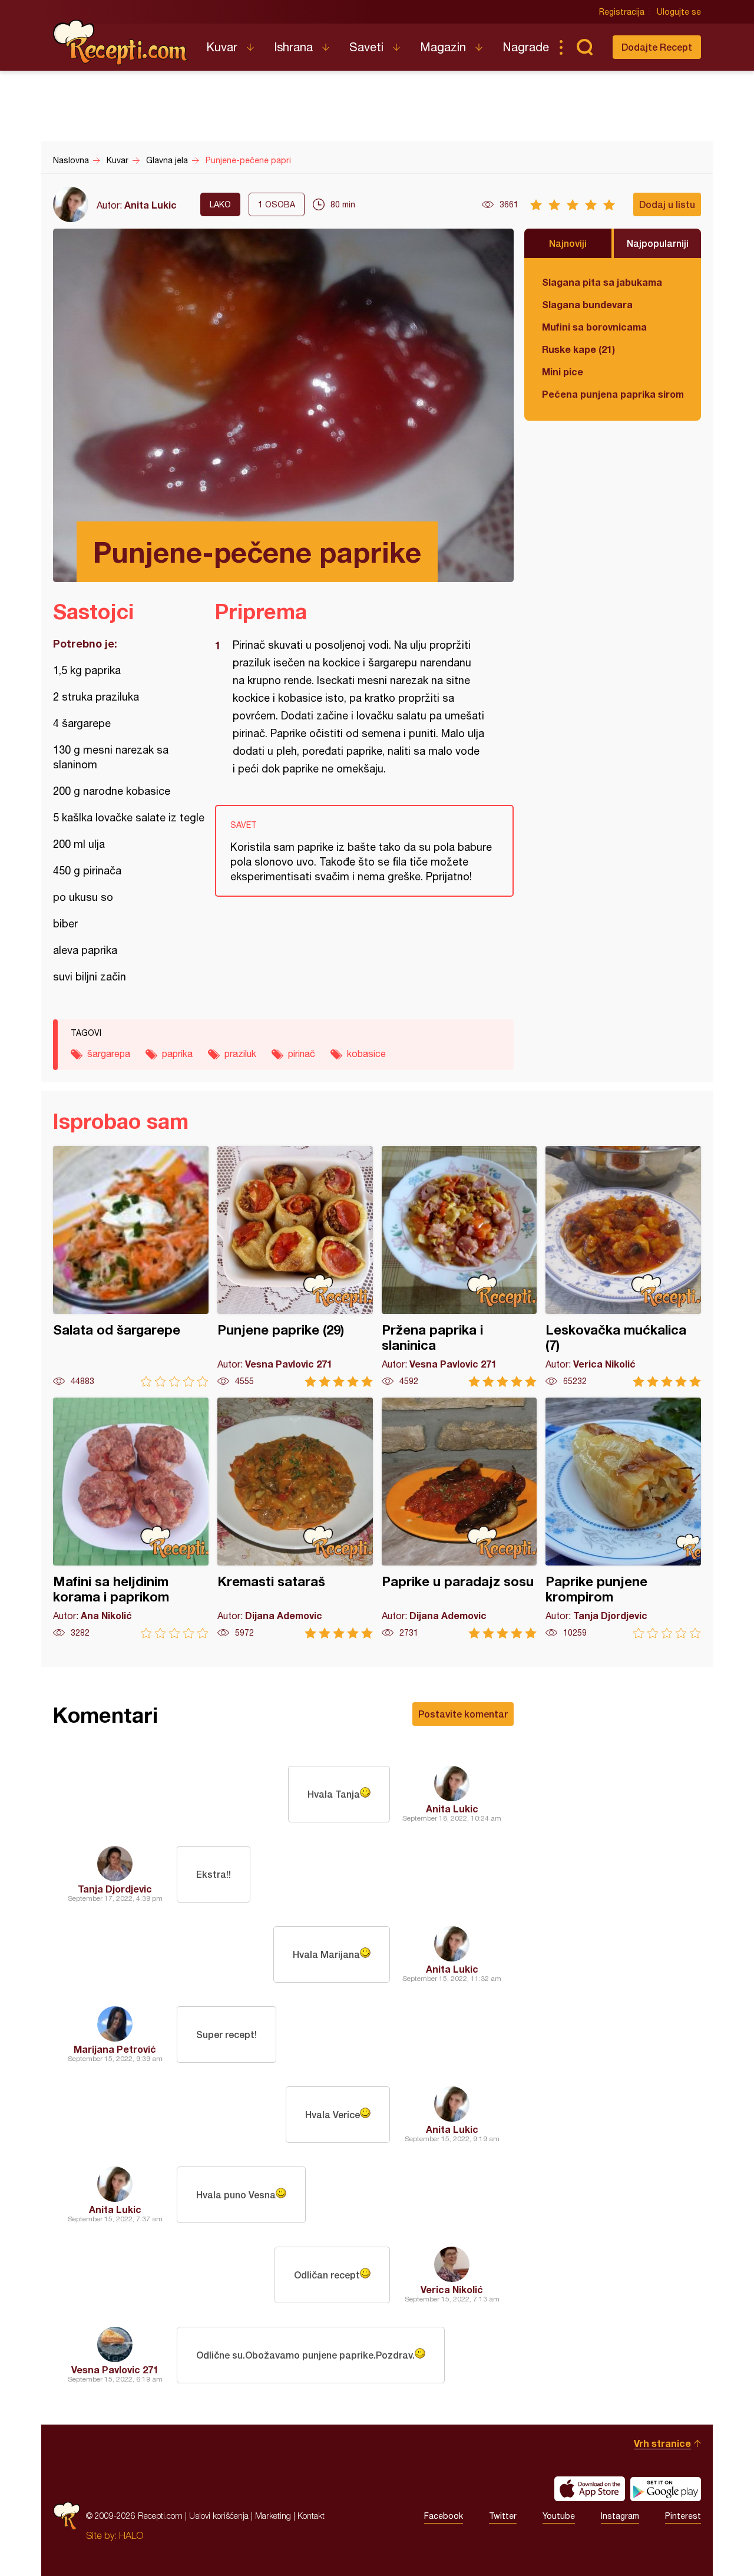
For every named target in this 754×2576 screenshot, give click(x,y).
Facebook (444, 2516)
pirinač (302, 1053)
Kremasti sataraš (295, 1518)
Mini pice (563, 371)
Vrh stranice (662, 2443)
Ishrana (293, 47)
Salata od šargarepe (131, 1266)
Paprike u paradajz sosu (459, 1518)
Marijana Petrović (115, 2049)
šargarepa (109, 1053)
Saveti (366, 47)
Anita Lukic (151, 205)
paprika (177, 1053)
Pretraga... (584, 47)
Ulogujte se (679, 12)
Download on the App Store (590, 2489)
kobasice (366, 1053)
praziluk (240, 1053)
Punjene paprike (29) (295, 1266)
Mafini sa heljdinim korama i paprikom (131, 1518)
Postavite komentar (463, 1714)
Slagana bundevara (587, 304)
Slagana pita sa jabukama (602, 282)
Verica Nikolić (452, 2289)
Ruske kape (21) (578, 349)
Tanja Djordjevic (115, 1889)
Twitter (503, 2516)
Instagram (620, 2516)
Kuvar (222, 47)
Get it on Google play (666, 2489)
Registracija (622, 12)
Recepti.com (121, 42)
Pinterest (683, 2516)
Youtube (559, 2516)
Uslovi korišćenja (219, 2516)
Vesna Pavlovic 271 (115, 2369)
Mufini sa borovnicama (594, 327)
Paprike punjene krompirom (623, 1518)
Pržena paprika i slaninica (459, 1266)
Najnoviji (568, 243)
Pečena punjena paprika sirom (613, 394)
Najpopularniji (658, 243)
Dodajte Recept (657, 47)
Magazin (443, 47)
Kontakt (311, 2516)
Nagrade (526, 47)
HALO (131, 2535)
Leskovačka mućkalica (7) (623, 1266)
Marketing (273, 2516)
